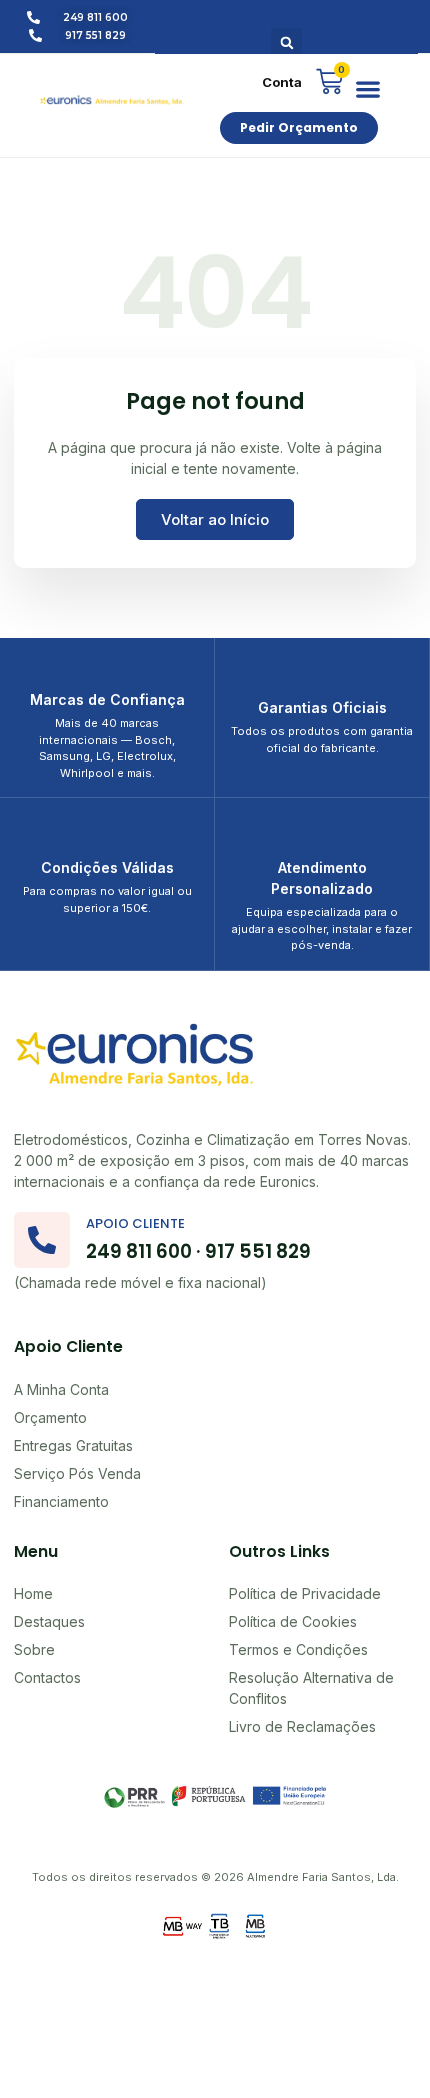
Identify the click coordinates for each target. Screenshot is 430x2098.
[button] (286, 43)
